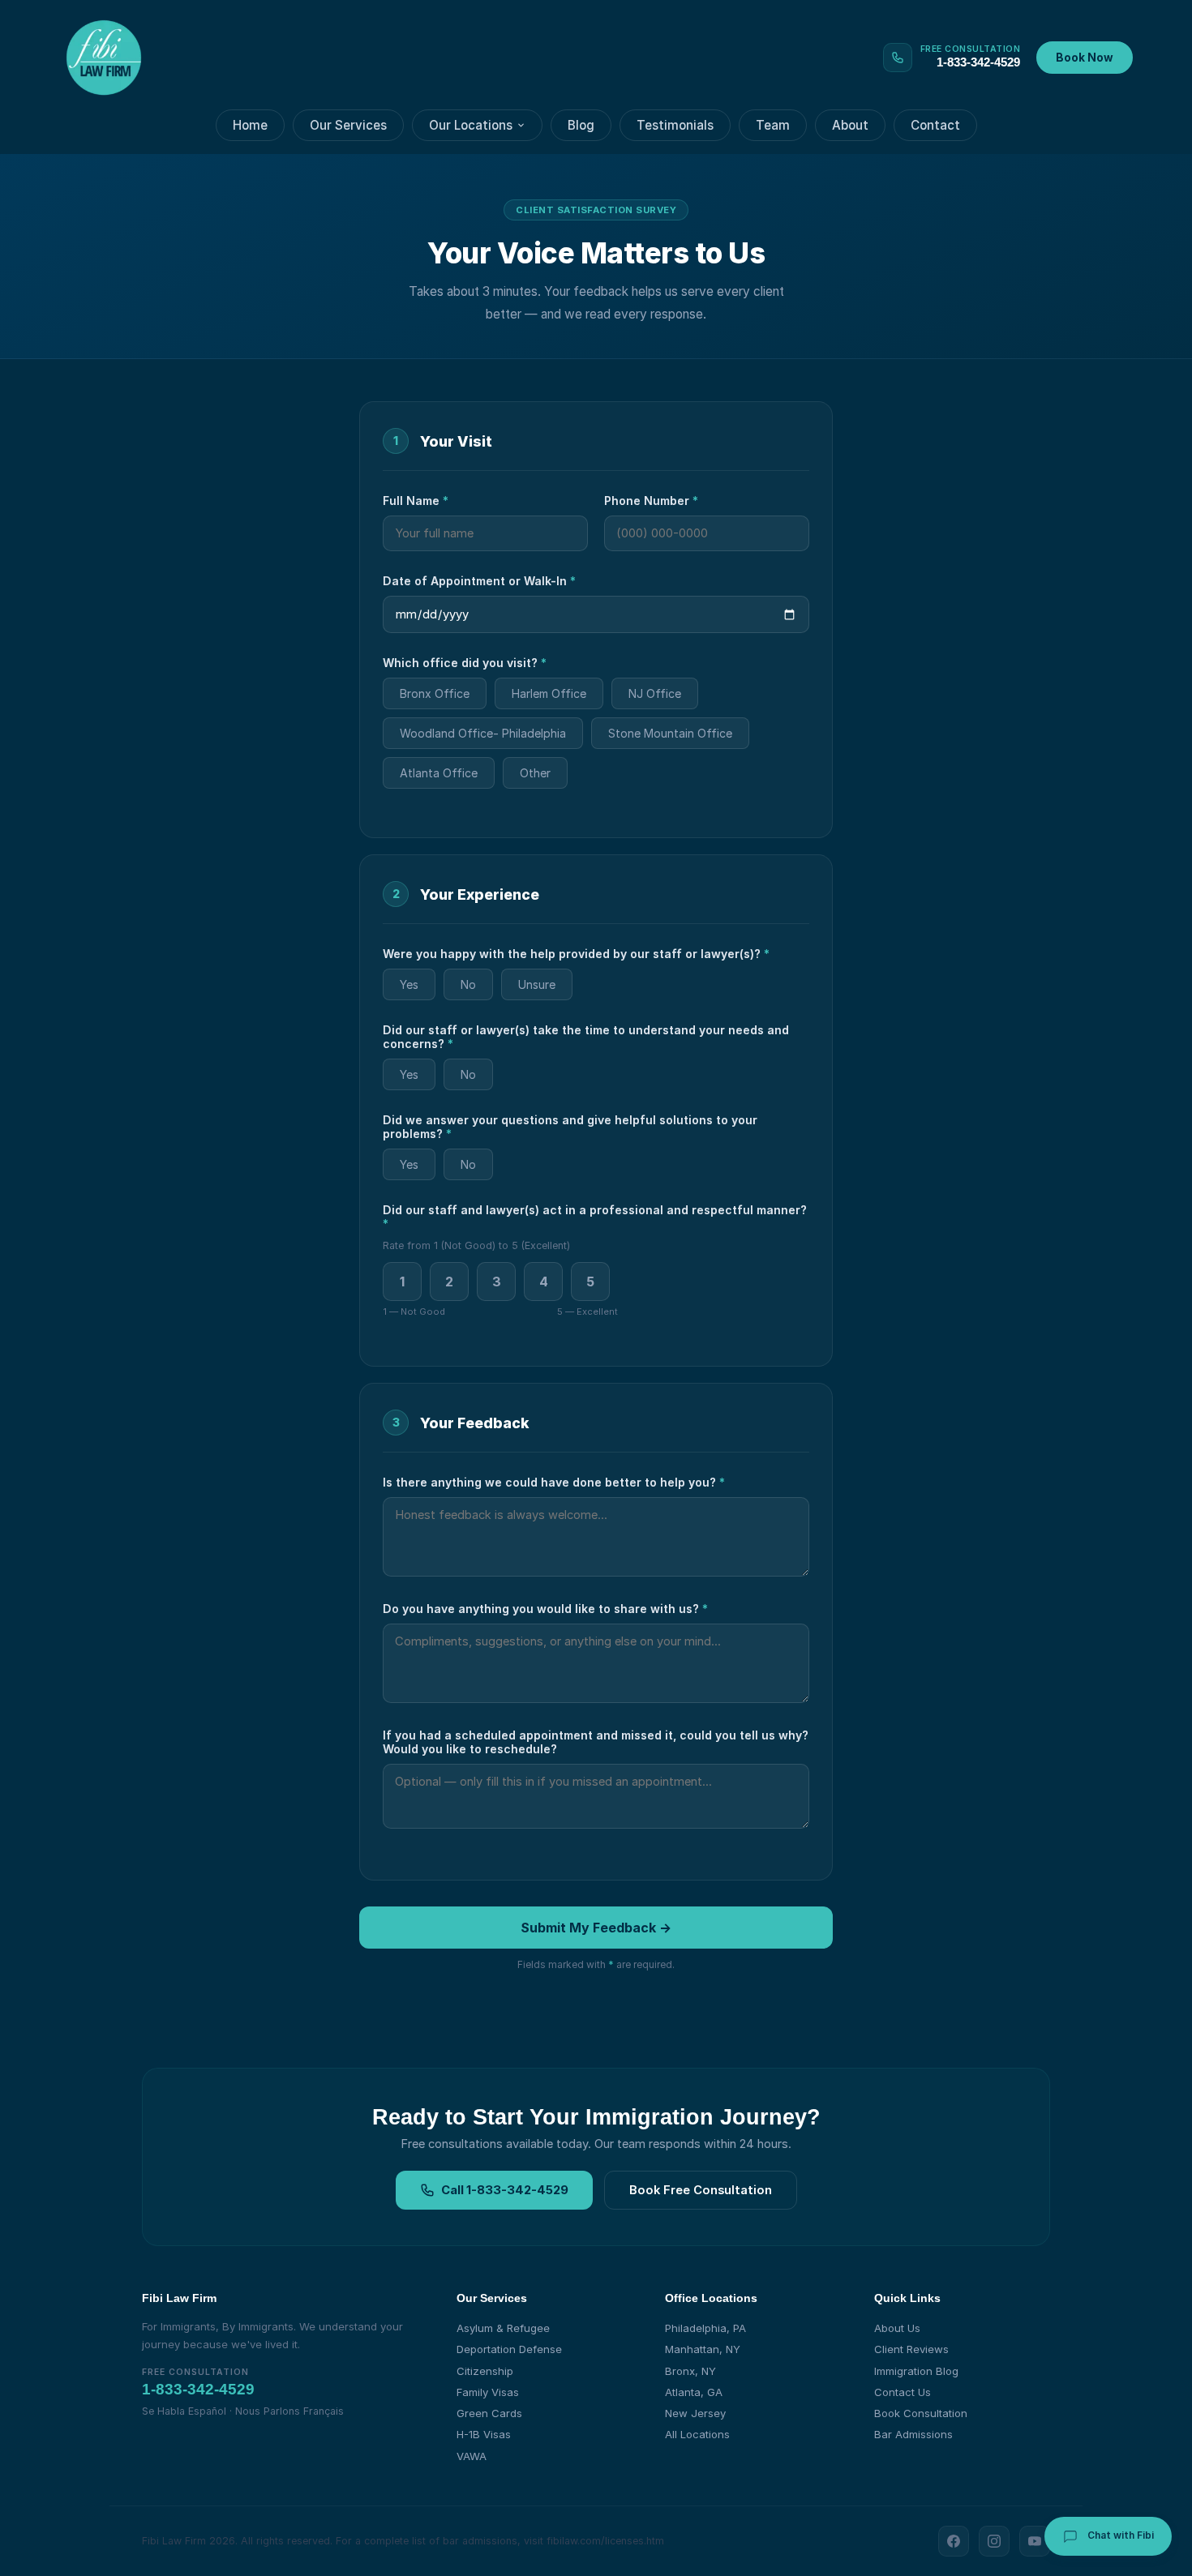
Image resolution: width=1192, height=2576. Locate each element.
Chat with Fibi (1119, 2535)
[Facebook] (954, 2541)
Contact (935, 125)
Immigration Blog (916, 2371)
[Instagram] (994, 2541)
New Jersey (695, 2413)
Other (535, 773)
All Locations (697, 2434)
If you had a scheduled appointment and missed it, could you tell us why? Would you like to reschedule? (596, 1742)
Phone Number (651, 501)
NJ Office (655, 693)
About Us (897, 2328)
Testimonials (675, 125)
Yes (409, 984)
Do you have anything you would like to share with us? (545, 1609)
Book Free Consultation (701, 2190)
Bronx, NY (690, 2371)
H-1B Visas (484, 2434)
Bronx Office (435, 693)
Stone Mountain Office (670, 733)
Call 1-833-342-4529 (505, 2190)
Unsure (537, 984)
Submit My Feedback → (596, 1928)
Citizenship (485, 2371)
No (468, 984)
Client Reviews (911, 2349)
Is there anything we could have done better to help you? (554, 1482)
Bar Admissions (913, 2434)
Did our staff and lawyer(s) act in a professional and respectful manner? (595, 1217)
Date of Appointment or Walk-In (479, 581)
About (850, 125)
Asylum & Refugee (503, 2328)
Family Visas (488, 2392)
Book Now (1085, 58)
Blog (581, 125)
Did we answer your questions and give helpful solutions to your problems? (570, 1127)
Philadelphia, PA (705, 2328)
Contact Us (903, 2392)
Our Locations (471, 125)
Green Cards (489, 2413)
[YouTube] (1035, 2541)
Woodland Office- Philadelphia (483, 733)
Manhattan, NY (703, 2349)
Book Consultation (921, 2413)
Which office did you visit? (465, 663)
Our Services (348, 125)
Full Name (416, 501)
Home (250, 125)
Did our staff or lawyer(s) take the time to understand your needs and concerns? (586, 1037)
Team (773, 125)
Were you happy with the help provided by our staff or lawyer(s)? (576, 954)
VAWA (472, 2456)
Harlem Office (549, 693)
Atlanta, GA (694, 2392)
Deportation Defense (509, 2349)
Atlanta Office (439, 773)
